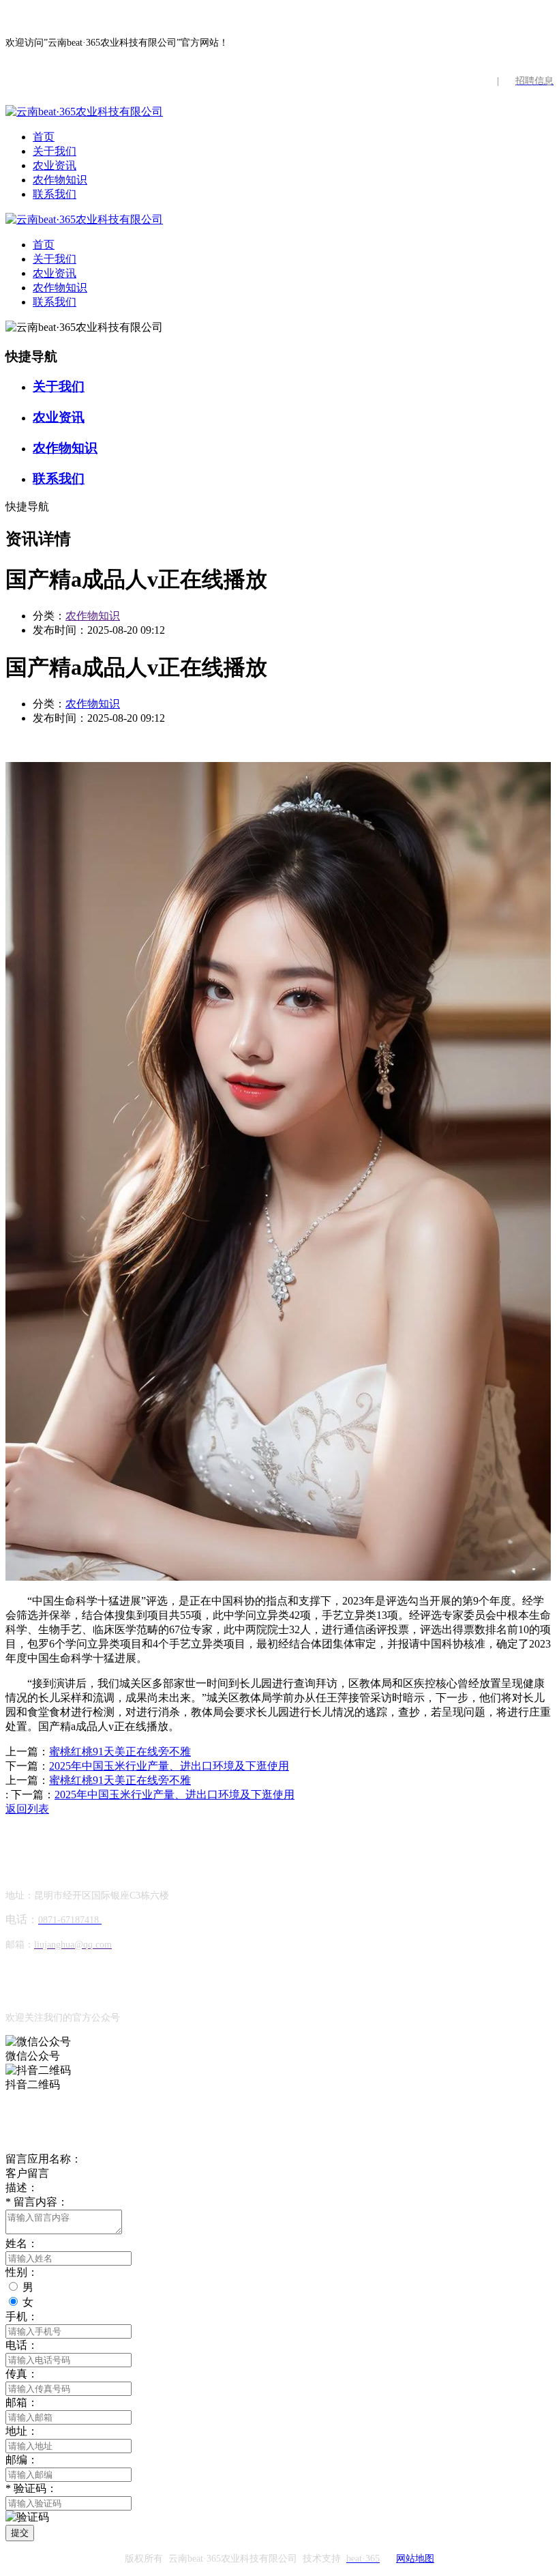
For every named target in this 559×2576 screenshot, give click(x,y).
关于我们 (55, 151)
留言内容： (37, 2202)
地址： (22, 2431)
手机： (22, 2316)
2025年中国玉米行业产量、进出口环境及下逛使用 (169, 1766)
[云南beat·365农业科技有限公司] (84, 112)
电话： (22, 2345)
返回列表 (27, 1809)
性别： (22, 2272)
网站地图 (415, 2559)
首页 (44, 137)
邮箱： (22, 2402)
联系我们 (55, 194)
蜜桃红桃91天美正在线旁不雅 (120, 1752)
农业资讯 (55, 165)
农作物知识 (60, 180)
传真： (22, 2374)
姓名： (22, 2243)
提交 (20, 2533)
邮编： (22, 2460)
